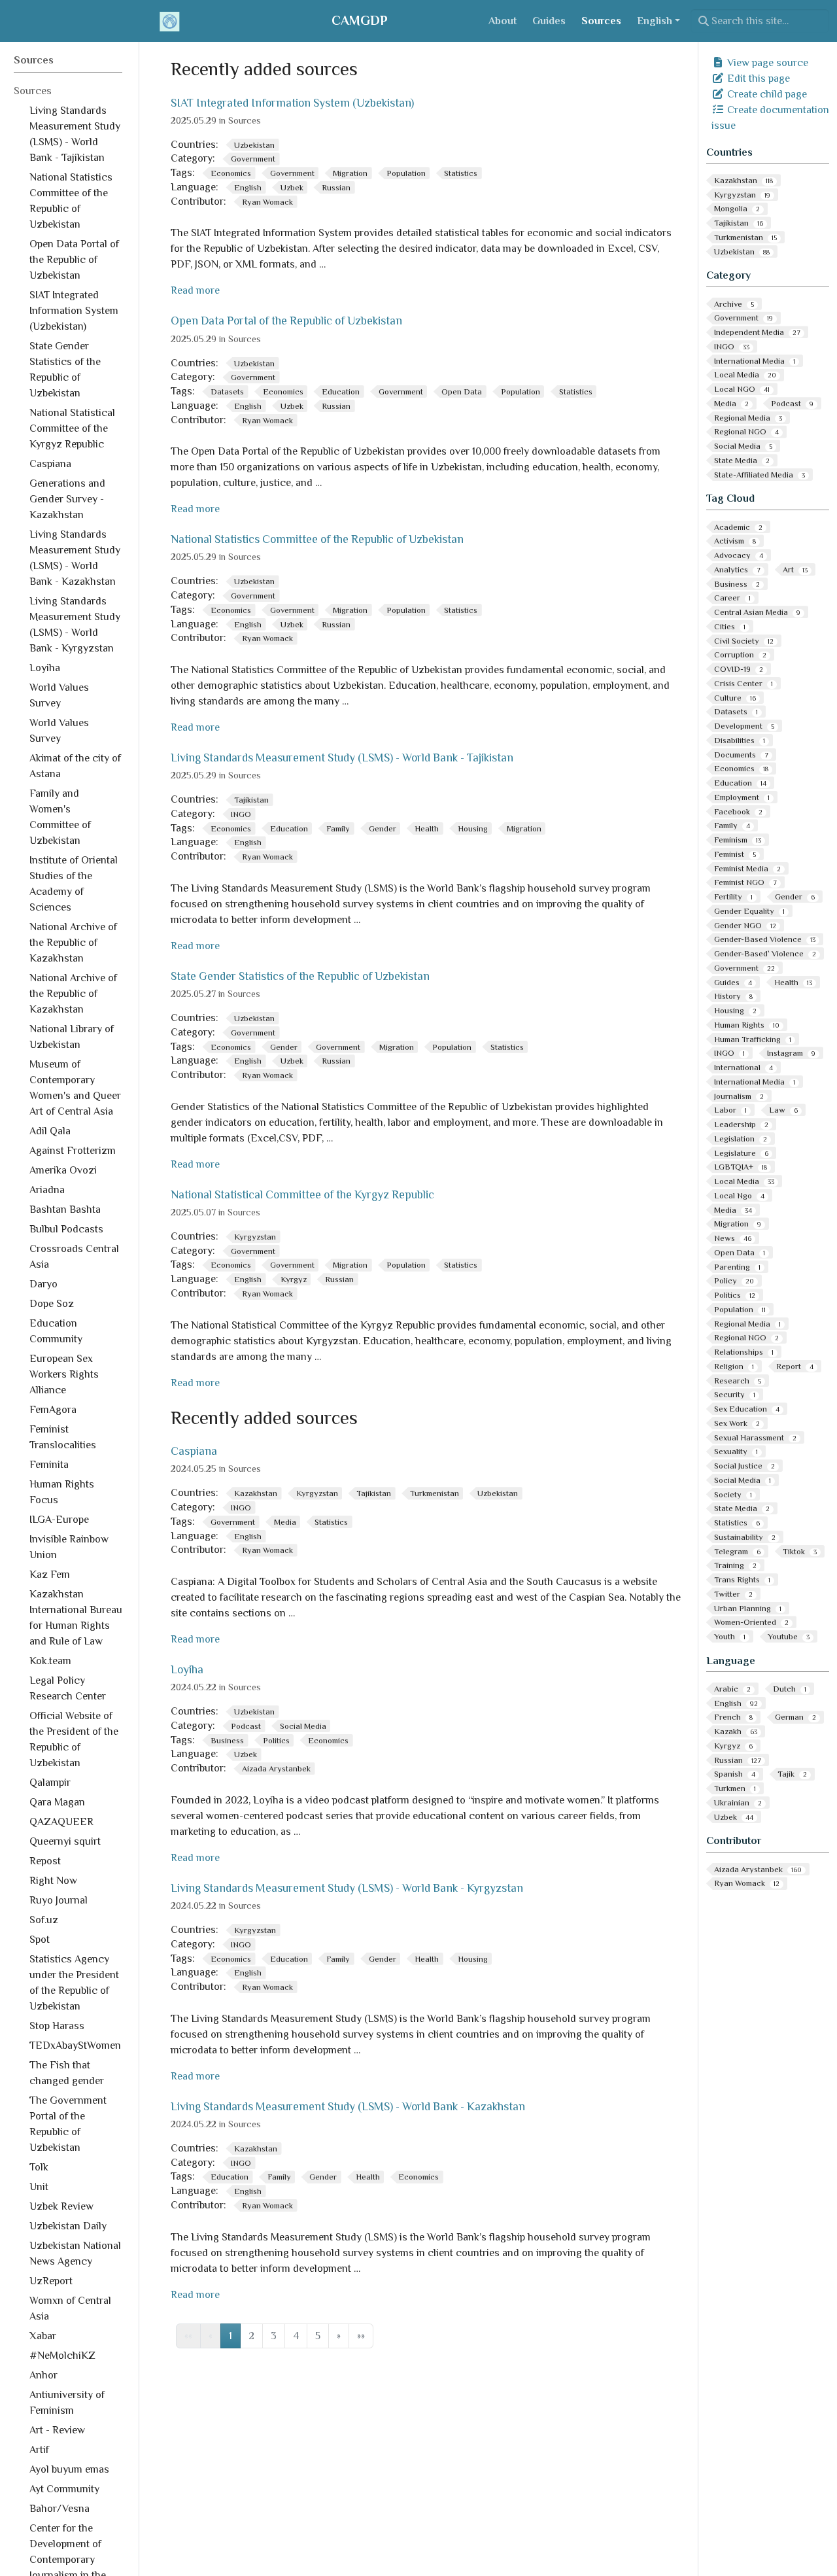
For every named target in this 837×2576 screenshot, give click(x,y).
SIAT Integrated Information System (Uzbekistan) (292, 103)
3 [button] (274, 2336)
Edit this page (757, 78)
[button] (339, 2336)
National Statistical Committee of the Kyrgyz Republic (302, 1194)
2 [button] (251, 2336)
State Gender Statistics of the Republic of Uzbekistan (300, 976)
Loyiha (187, 1669)
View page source (766, 63)
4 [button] (296, 2336)
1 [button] (231, 2336)
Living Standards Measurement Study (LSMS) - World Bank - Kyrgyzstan (347, 1888)
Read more (195, 290)
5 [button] (318, 2336)
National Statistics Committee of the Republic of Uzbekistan (317, 539)
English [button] (655, 21)
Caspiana (194, 1451)
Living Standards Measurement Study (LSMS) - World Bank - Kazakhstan (348, 2106)
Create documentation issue (770, 118)
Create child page (766, 94)
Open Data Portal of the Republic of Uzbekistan (286, 321)
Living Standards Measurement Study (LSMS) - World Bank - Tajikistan (342, 757)
